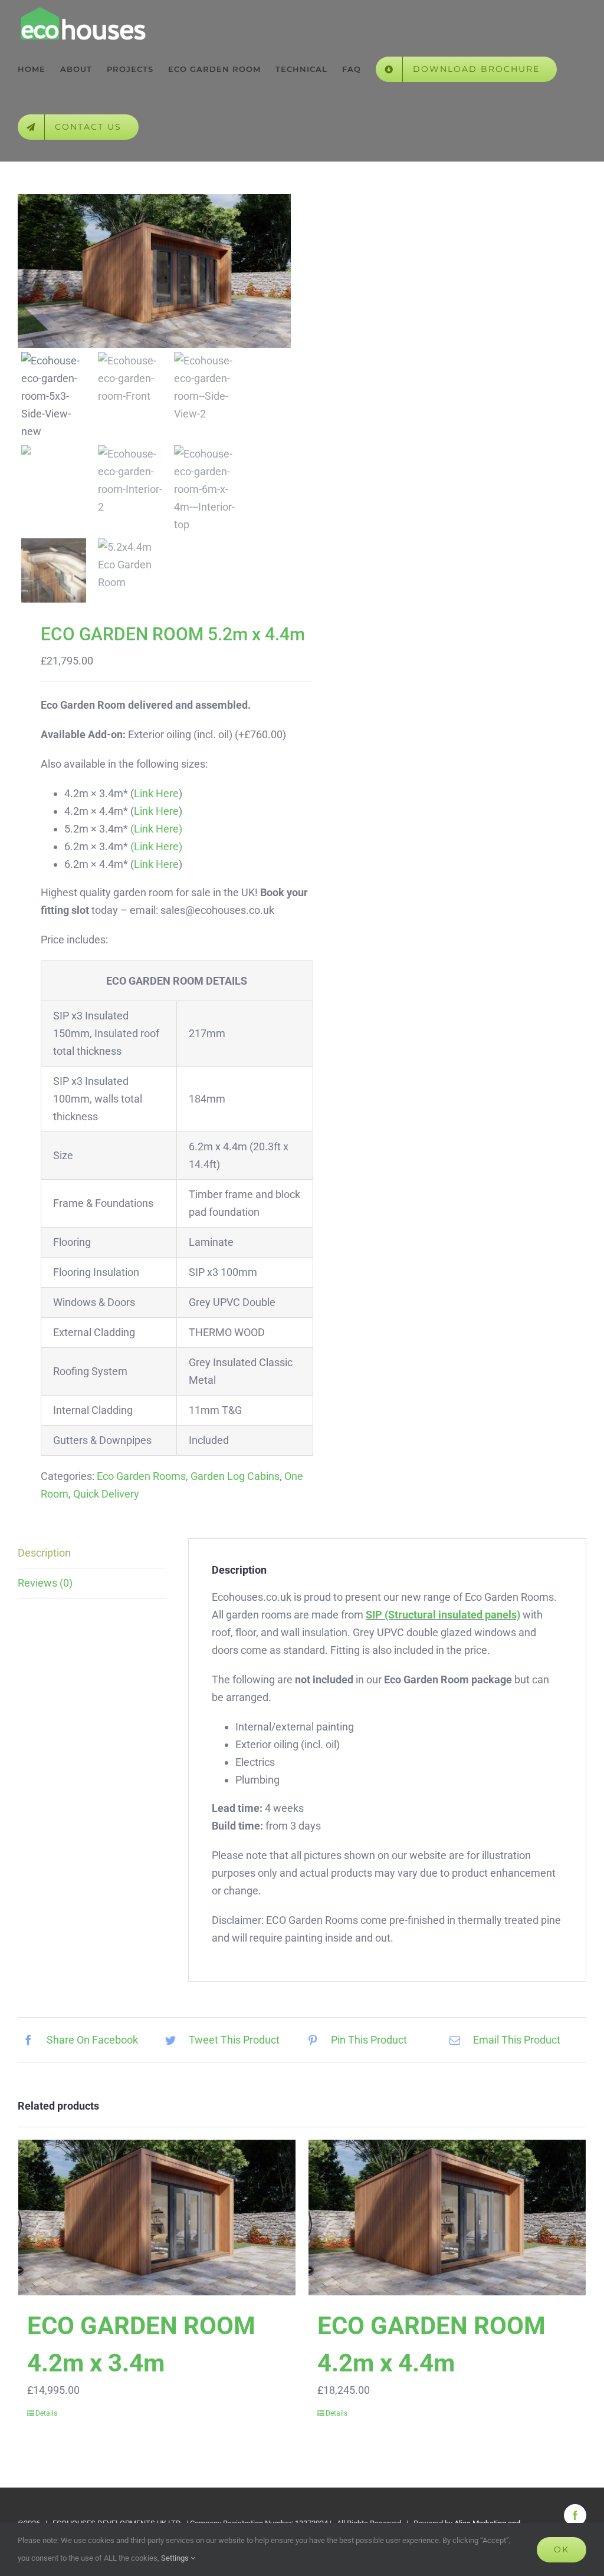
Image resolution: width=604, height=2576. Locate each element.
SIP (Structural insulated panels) (443, 1615)
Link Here (156, 793)
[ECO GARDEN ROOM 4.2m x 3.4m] (157, 2218)
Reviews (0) (45, 1583)
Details (46, 2413)
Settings (176, 2558)
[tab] (92, 1553)
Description (44, 1553)
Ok (562, 2549)
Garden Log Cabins (235, 1476)
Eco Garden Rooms (141, 1476)
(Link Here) (156, 829)
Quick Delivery (106, 1494)
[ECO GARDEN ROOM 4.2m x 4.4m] (447, 2218)
